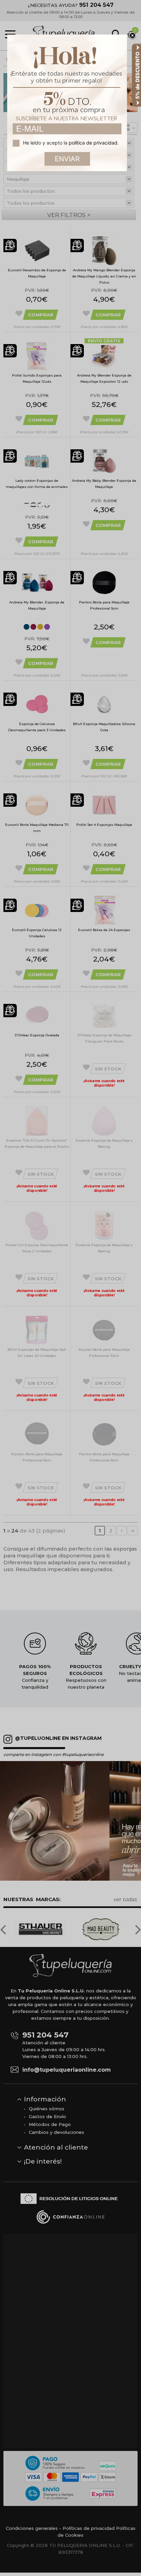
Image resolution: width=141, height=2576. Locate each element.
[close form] (132, 36)
